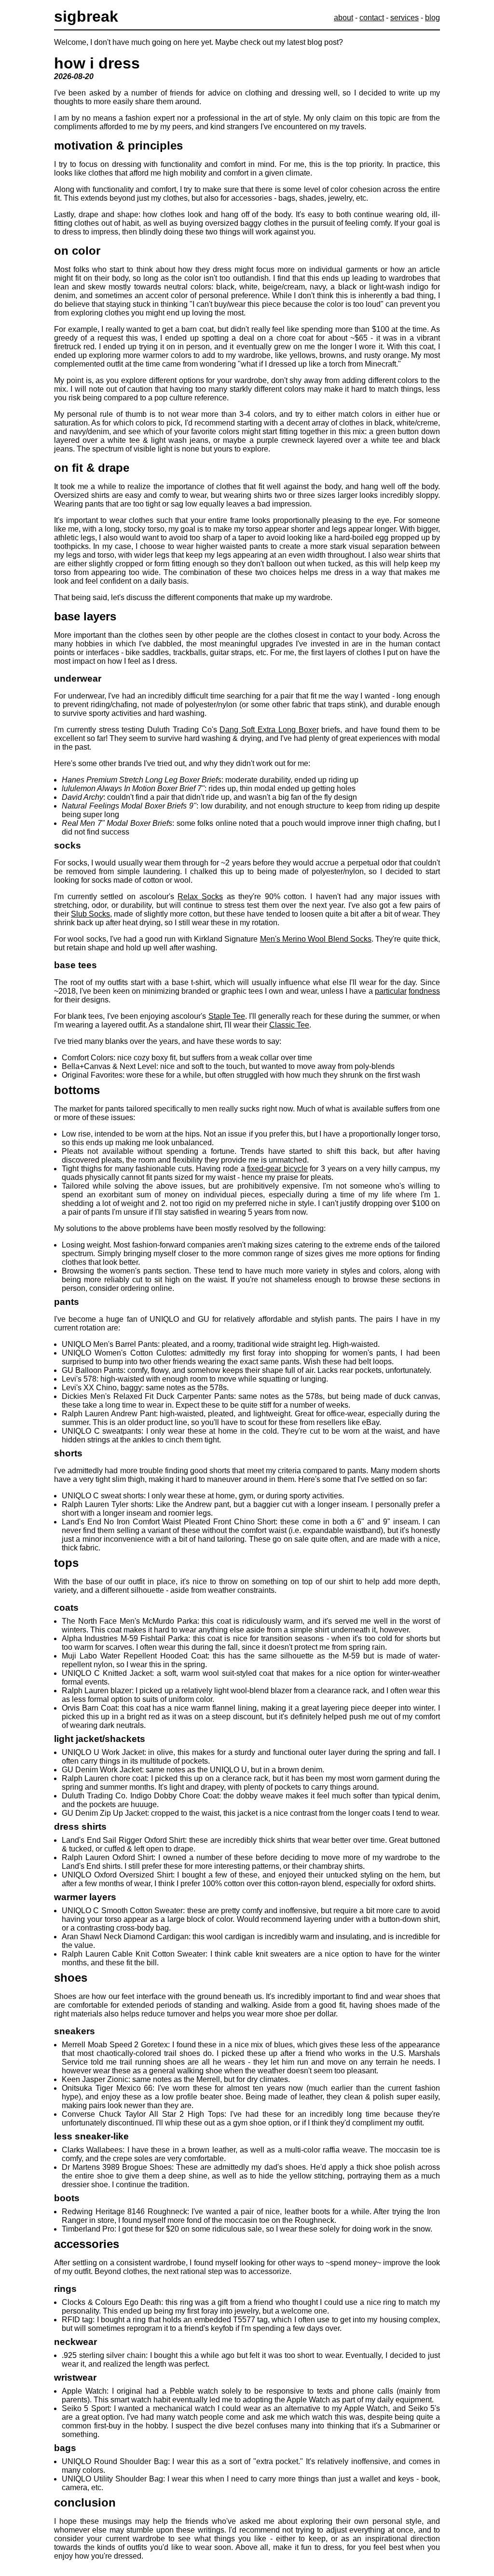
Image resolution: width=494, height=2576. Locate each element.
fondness (424, 991)
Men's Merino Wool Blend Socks (316, 939)
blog (432, 18)
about (343, 18)
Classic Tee (289, 1025)
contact (372, 18)
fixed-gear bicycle (277, 1169)
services (405, 18)
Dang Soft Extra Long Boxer (269, 730)
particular (391, 991)
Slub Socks (90, 914)
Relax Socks (200, 897)
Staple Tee (227, 1016)
